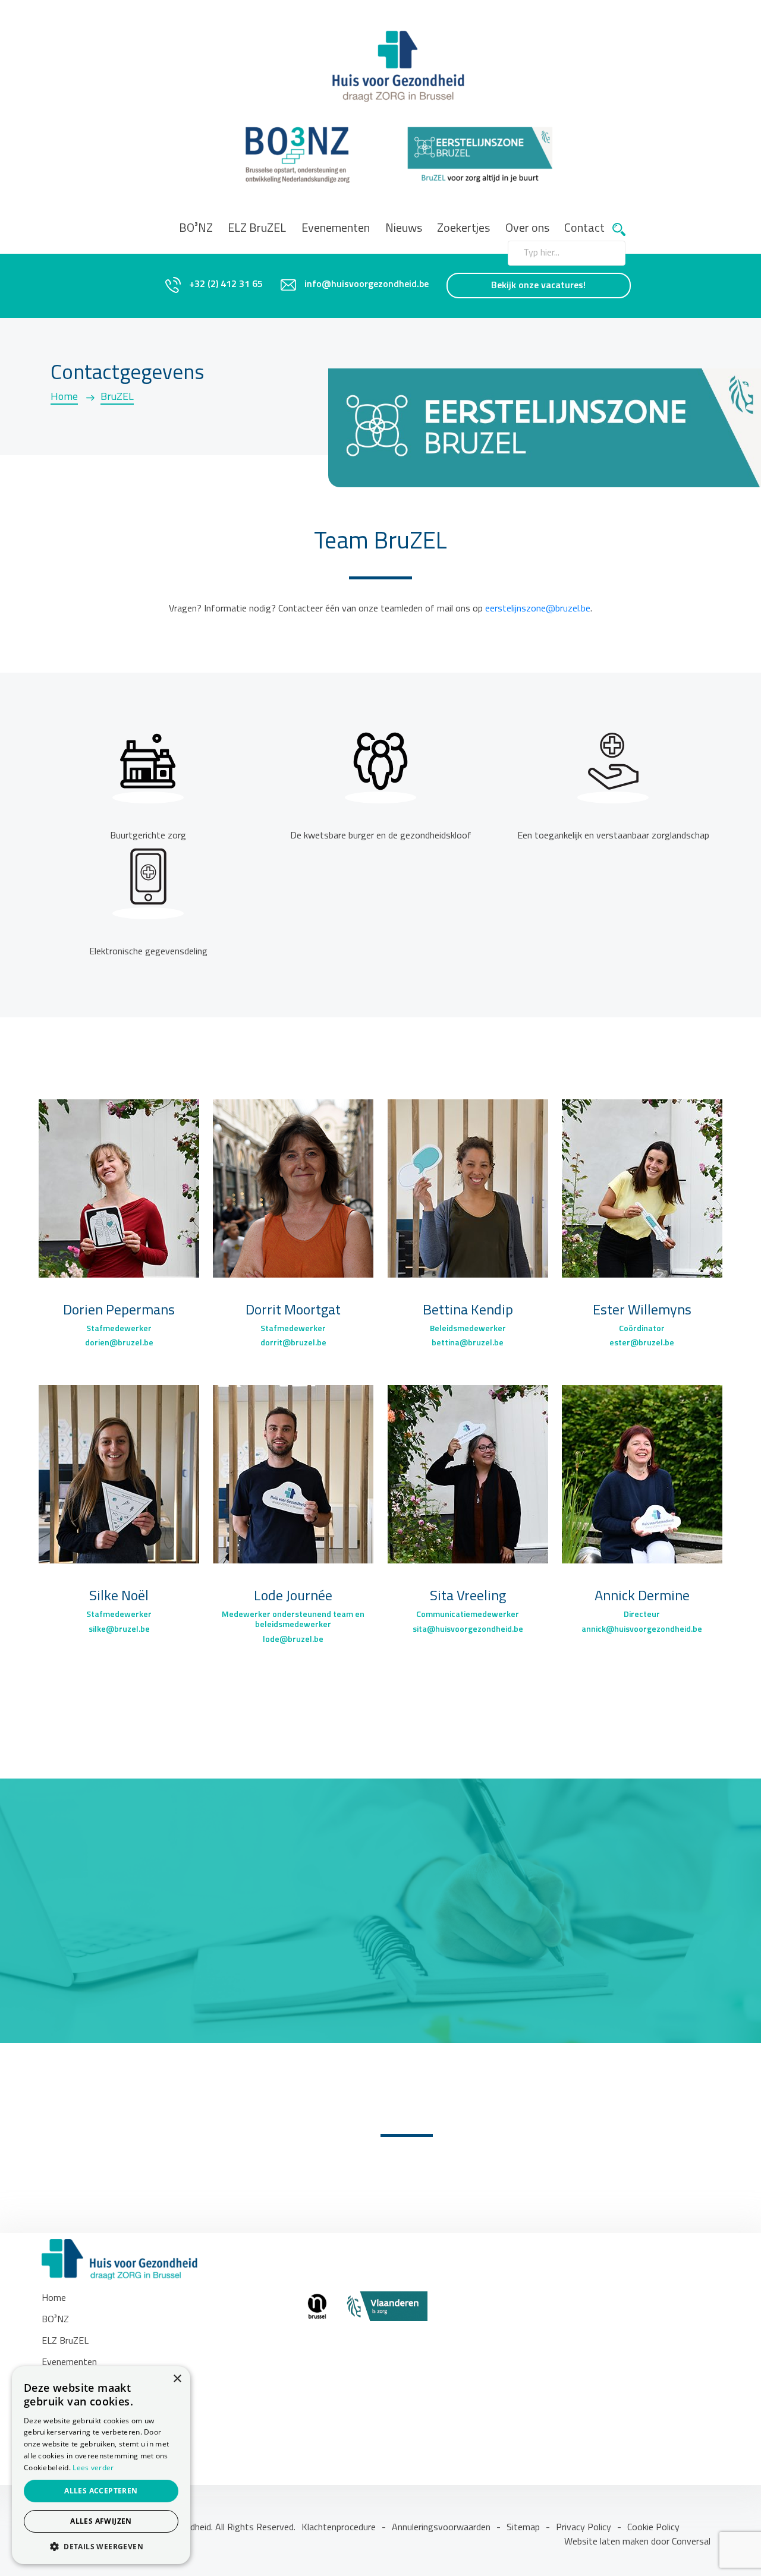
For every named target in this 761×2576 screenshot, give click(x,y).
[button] (101, 2546)
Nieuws (404, 229)
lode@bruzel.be (293, 1640)
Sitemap (523, 2528)
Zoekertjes (463, 229)
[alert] (101, 2465)
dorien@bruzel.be (119, 1343)
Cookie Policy (653, 2528)
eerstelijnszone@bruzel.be (538, 609)
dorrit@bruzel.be (293, 1343)
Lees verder (93, 2468)
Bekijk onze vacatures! (538, 286)
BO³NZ (196, 229)
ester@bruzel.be (642, 1343)
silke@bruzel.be (119, 1630)
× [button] (177, 2379)
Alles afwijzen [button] (101, 2521)
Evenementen (336, 229)
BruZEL (117, 398)
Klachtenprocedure (339, 2528)
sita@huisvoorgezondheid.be (468, 1630)
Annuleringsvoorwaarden (441, 2528)
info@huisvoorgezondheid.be (367, 285)
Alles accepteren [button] (101, 2491)
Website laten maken (608, 2542)
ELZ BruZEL (257, 229)
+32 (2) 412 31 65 (226, 285)
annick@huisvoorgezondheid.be (642, 1630)
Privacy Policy (584, 2528)
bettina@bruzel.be (468, 1343)
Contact (584, 229)
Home (64, 398)
